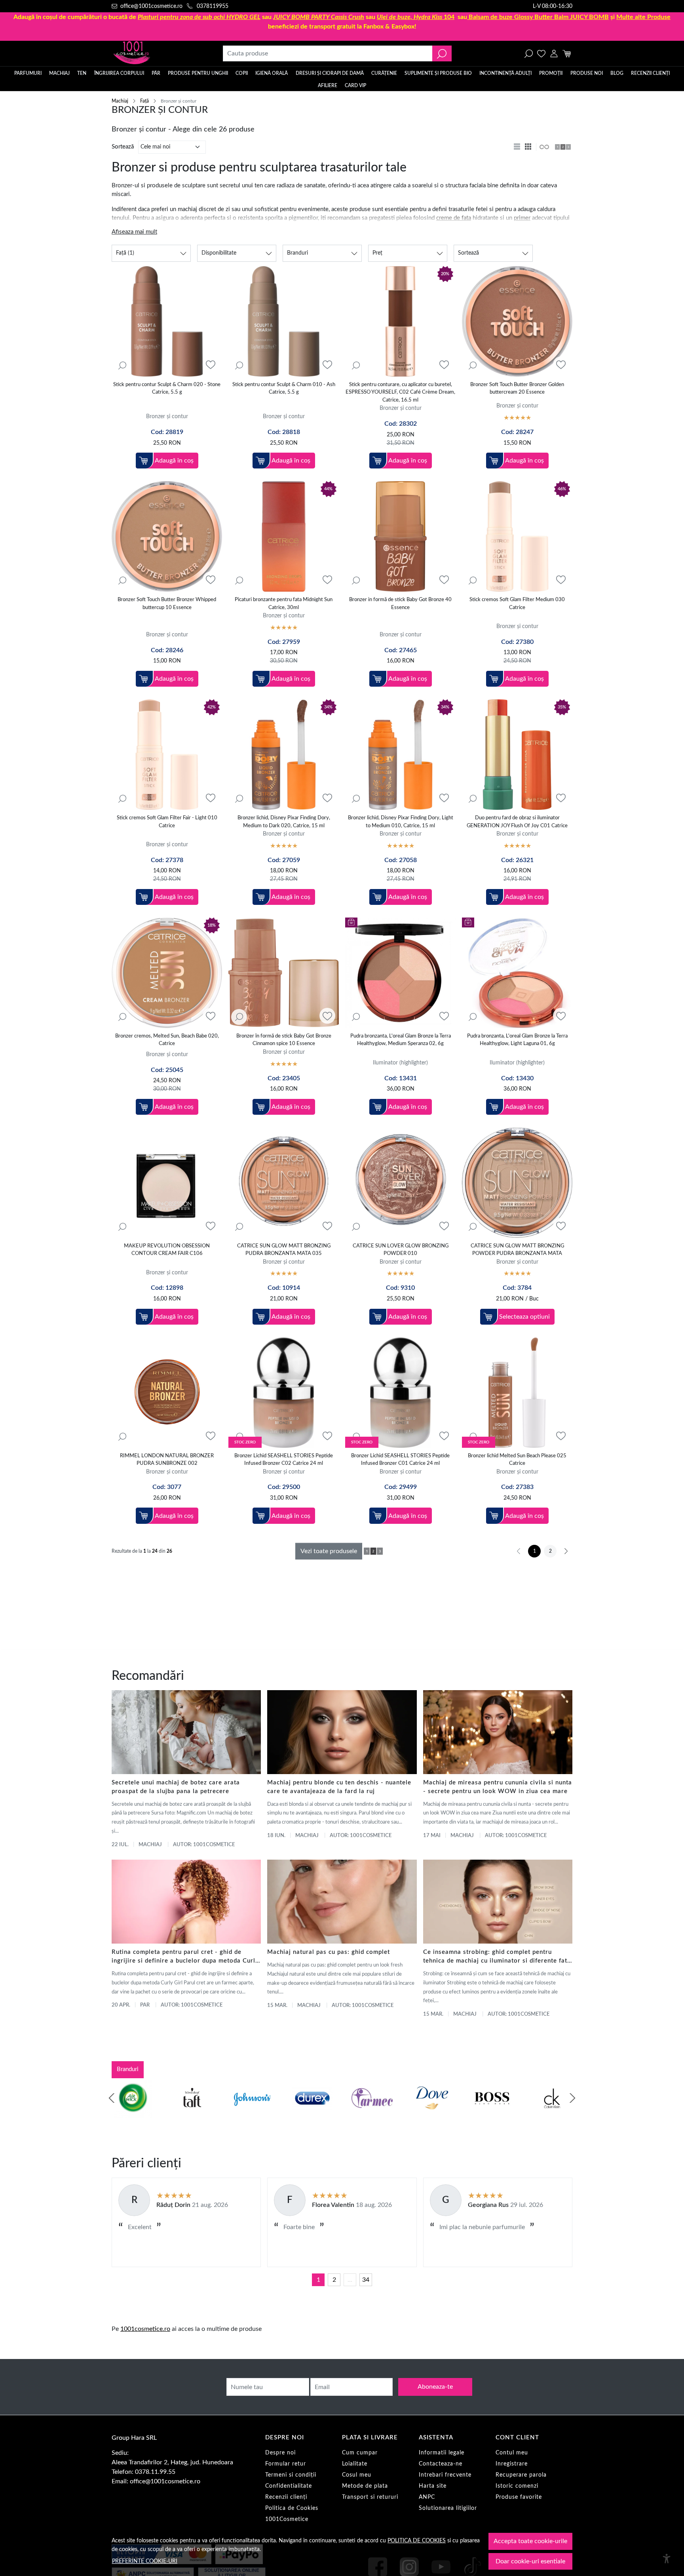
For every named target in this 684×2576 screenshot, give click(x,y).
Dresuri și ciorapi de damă (330, 73)
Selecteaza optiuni (524, 1317)
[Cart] (567, 53)
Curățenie (384, 73)
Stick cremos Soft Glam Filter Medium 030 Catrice (517, 604)
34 (366, 2280)
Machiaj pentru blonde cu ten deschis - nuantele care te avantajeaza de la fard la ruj (339, 1787)
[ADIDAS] (492, 2113)
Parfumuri (28, 73)
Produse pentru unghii (198, 73)
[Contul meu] (554, 53)
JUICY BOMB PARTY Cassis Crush (319, 17)
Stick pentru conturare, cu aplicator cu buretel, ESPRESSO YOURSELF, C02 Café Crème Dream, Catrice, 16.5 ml (400, 392)
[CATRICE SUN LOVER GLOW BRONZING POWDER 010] (400, 1183)
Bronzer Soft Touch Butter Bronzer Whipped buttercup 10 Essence (167, 604)
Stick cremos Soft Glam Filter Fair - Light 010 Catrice (167, 822)
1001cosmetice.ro (145, 2329)
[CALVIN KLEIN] (372, 2113)
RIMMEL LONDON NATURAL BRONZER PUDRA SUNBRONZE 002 (167, 1460)
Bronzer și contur (167, 416)
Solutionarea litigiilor (448, 2508)
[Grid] (529, 147)
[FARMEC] (192, 2113)
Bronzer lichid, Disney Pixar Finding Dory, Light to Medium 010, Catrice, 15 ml (401, 822)
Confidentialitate (289, 2486)
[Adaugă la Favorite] (211, 365)
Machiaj (59, 73)
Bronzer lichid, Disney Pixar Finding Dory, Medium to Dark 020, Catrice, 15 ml (284, 822)
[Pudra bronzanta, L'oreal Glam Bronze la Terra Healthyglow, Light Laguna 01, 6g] (517, 973)
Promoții (551, 73)
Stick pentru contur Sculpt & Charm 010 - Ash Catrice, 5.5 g (284, 389)
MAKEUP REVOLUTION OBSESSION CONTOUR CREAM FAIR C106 (167, 1250)
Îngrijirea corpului (119, 73)
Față (144, 101)
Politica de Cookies (292, 2508)
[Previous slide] (112, 2098)
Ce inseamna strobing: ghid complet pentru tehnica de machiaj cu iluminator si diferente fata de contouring (497, 1957)
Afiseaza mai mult (134, 232)
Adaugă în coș (174, 461)
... (350, 2280)
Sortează (123, 147)
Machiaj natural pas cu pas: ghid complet (329, 1952)
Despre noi (280, 2453)
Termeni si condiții (291, 2475)
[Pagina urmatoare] (566, 1551)
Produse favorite (519, 2497)
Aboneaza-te (435, 2387)
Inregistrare (512, 2464)
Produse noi (587, 73)
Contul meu (512, 2453)
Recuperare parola (521, 2475)
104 (416, 17)
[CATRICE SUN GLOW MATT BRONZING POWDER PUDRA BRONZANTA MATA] (517, 1183)
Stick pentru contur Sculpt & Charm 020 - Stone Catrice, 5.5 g (167, 389)
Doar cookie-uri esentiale (530, 2561)
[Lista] (518, 147)
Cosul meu (357, 2475)
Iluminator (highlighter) (400, 1063)
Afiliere (328, 86)
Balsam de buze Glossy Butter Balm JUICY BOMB (539, 17)
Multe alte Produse (643, 17)
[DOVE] (252, 2113)
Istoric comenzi (517, 2486)
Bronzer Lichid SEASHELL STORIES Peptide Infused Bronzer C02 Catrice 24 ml (284, 1460)
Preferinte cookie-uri (145, 2561)
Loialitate (355, 2464)
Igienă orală (272, 73)
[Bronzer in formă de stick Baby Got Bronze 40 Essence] (400, 536)
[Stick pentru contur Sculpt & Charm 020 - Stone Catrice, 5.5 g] (167, 321)
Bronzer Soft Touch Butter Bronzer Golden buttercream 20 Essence (517, 389)
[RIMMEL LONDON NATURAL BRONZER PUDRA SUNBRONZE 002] (167, 1393)
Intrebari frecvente (445, 2475)
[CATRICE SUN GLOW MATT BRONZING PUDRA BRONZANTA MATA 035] (284, 1183)
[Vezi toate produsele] (544, 147)
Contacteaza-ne (441, 2464)
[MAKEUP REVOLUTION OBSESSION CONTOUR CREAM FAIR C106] (167, 1183)
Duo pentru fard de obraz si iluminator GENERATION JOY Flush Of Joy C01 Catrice (517, 822)
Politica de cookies (417, 2541)
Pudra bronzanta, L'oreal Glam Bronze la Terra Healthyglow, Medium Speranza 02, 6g (401, 1040)
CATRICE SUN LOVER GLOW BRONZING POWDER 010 (401, 1250)
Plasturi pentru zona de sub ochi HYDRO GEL (199, 17)
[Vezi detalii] (122, 365)
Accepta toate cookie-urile (530, 2541)
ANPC (427, 2497)
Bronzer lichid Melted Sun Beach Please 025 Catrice (517, 1460)
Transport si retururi (370, 2497)
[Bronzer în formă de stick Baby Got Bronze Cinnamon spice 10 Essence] (284, 973)
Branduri (128, 2069)
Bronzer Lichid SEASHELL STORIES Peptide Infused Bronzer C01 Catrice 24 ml (400, 1460)
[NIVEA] (432, 2113)
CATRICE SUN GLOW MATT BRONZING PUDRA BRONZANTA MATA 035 (284, 1250)
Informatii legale (442, 2453)
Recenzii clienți (650, 73)
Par (145, 2005)
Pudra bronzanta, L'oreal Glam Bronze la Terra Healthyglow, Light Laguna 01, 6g (517, 1040)
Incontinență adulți (505, 73)
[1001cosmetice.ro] (154, 53)
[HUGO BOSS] (312, 2113)
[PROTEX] (552, 2113)
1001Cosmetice (287, 2519)
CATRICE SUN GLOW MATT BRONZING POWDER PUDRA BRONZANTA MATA (517, 1250)
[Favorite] (541, 53)
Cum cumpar (360, 2453)
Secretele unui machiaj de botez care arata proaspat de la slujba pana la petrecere (176, 1787)
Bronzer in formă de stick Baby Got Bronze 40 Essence (400, 604)
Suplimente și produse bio (438, 73)
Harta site (433, 2486)
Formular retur (286, 2464)
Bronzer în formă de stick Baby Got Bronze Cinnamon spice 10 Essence (284, 1040)
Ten (82, 73)
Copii (242, 73)
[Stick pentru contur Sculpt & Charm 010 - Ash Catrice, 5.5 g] (284, 321)
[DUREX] (132, 2113)
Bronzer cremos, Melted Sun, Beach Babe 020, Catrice (167, 1040)
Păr (156, 73)
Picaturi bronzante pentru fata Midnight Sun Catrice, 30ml (284, 604)
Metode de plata (365, 2486)
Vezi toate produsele (329, 1551)
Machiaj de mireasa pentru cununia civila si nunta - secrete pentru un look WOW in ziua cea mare (498, 1787)
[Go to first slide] (572, 2098)
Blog (617, 73)
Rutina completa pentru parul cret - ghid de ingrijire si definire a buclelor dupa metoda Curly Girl (185, 1957)
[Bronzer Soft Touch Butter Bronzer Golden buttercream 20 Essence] (517, 321)
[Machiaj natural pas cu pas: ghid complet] (342, 1902)
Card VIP (355, 86)
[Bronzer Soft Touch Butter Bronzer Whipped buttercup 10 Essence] (167, 536)
